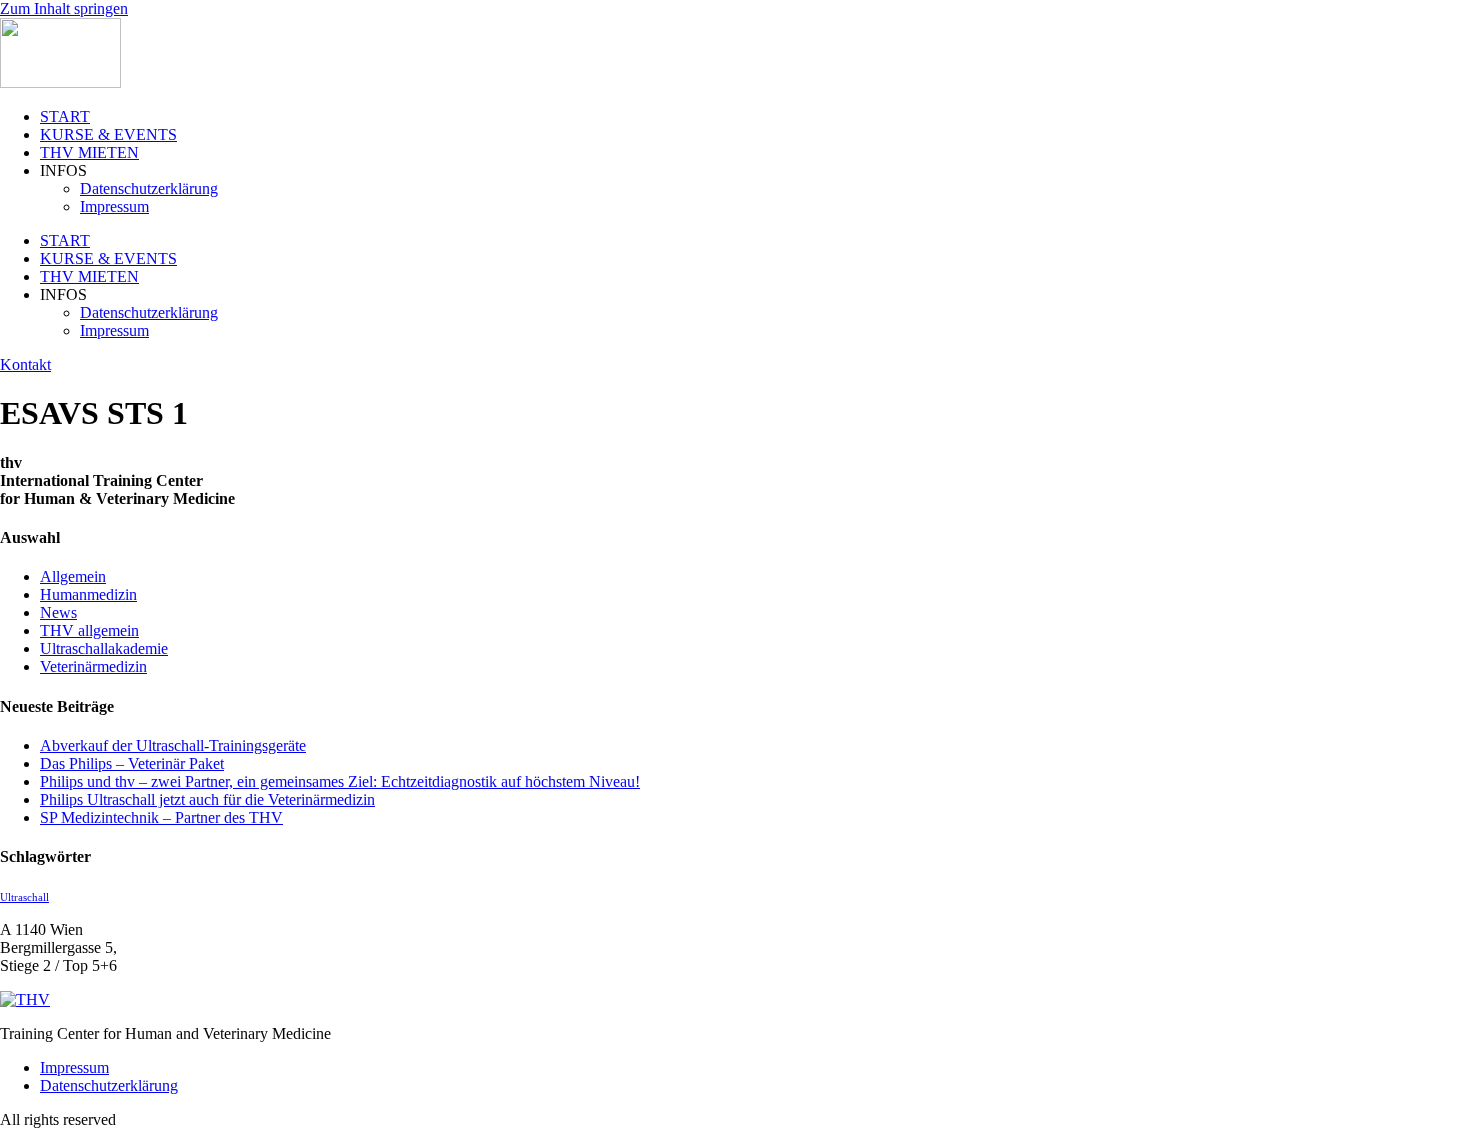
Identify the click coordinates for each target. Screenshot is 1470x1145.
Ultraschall (24, 897)
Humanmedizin (88, 594)
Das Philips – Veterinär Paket (132, 763)
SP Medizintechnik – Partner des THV (161, 817)
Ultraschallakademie (104, 648)
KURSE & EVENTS (108, 134)
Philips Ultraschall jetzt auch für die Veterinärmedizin (207, 799)
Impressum (114, 206)
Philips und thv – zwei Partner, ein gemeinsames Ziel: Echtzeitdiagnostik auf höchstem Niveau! (340, 781)
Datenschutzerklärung (149, 188)
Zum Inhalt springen (64, 8)
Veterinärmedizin (93, 666)
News (58, 612)
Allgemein (73, 576)
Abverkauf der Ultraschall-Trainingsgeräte (173, 745)
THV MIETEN (89, 152)
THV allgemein (89, 630)
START (65, 116)
